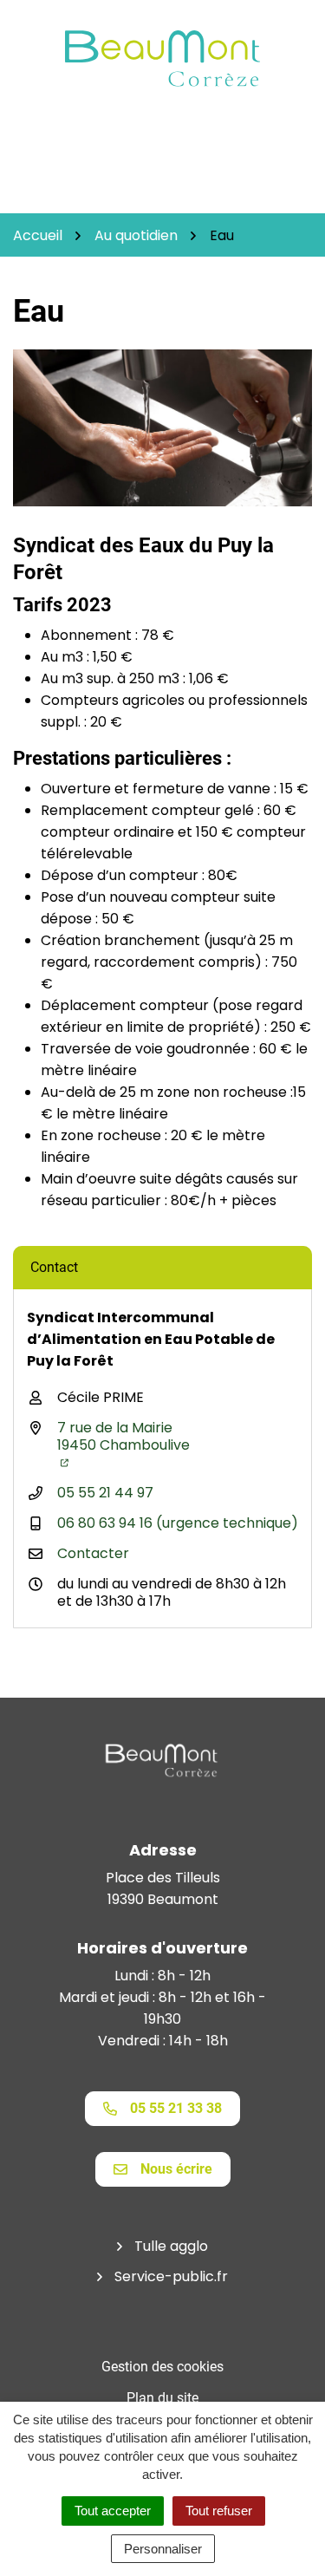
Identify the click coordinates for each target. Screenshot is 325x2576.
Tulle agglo (171, 2246)
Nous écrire (176, 2169)
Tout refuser (219, 2511)
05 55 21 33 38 (176, 2108)
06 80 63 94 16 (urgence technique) (178, 1523)
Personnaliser (163, 2549)
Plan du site (162, 2398)
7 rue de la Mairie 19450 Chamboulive (123, 1436)
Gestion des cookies (162, 2367)
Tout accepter (113, 2511)
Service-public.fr (171, 2276)
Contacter (93, 1553)
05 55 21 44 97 (105, 1493)
